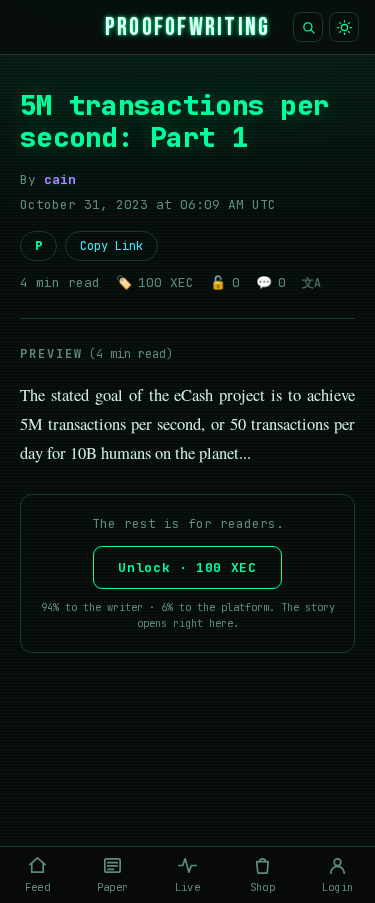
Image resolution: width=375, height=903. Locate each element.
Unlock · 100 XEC (187, 567)
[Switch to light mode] (344, 27)
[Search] (308, 27)
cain (60, 179)
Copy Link (111, 246)
